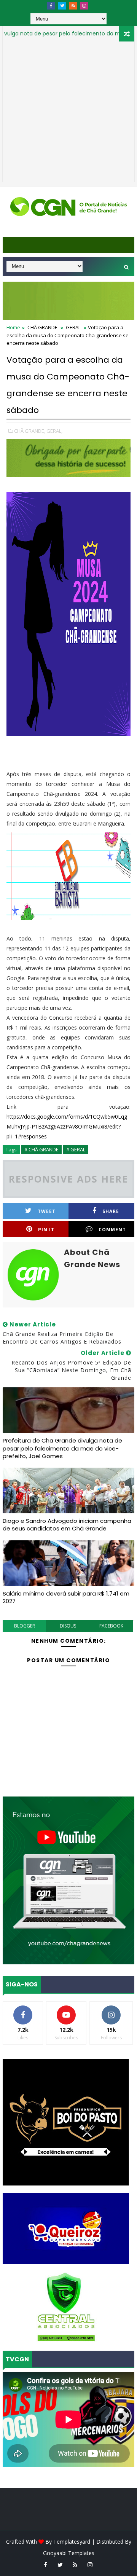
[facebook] (51, 6)
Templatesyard (72, 2542)
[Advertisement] (68, 114)
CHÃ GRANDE (42, 327)
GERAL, (54, 431)
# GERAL (76, 1149)
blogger (25, 1626)
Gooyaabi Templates (69, 2553)
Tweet (47, 1211)
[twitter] (62, 6)
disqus (68, 1626)
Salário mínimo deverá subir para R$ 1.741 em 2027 (66, 1597)
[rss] (73, 6)
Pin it (46, 1230)
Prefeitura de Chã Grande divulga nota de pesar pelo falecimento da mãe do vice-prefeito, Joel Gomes (62, 1448)
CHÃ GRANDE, (30, 431)
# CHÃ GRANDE (41, 1149)
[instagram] (84, 6)
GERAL (73, 327)
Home (13, 327)
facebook (111, 1626)
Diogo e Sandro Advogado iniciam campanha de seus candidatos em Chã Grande (67, 1525)
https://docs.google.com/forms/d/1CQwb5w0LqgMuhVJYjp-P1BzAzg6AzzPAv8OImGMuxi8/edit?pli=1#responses (67, 1126)
